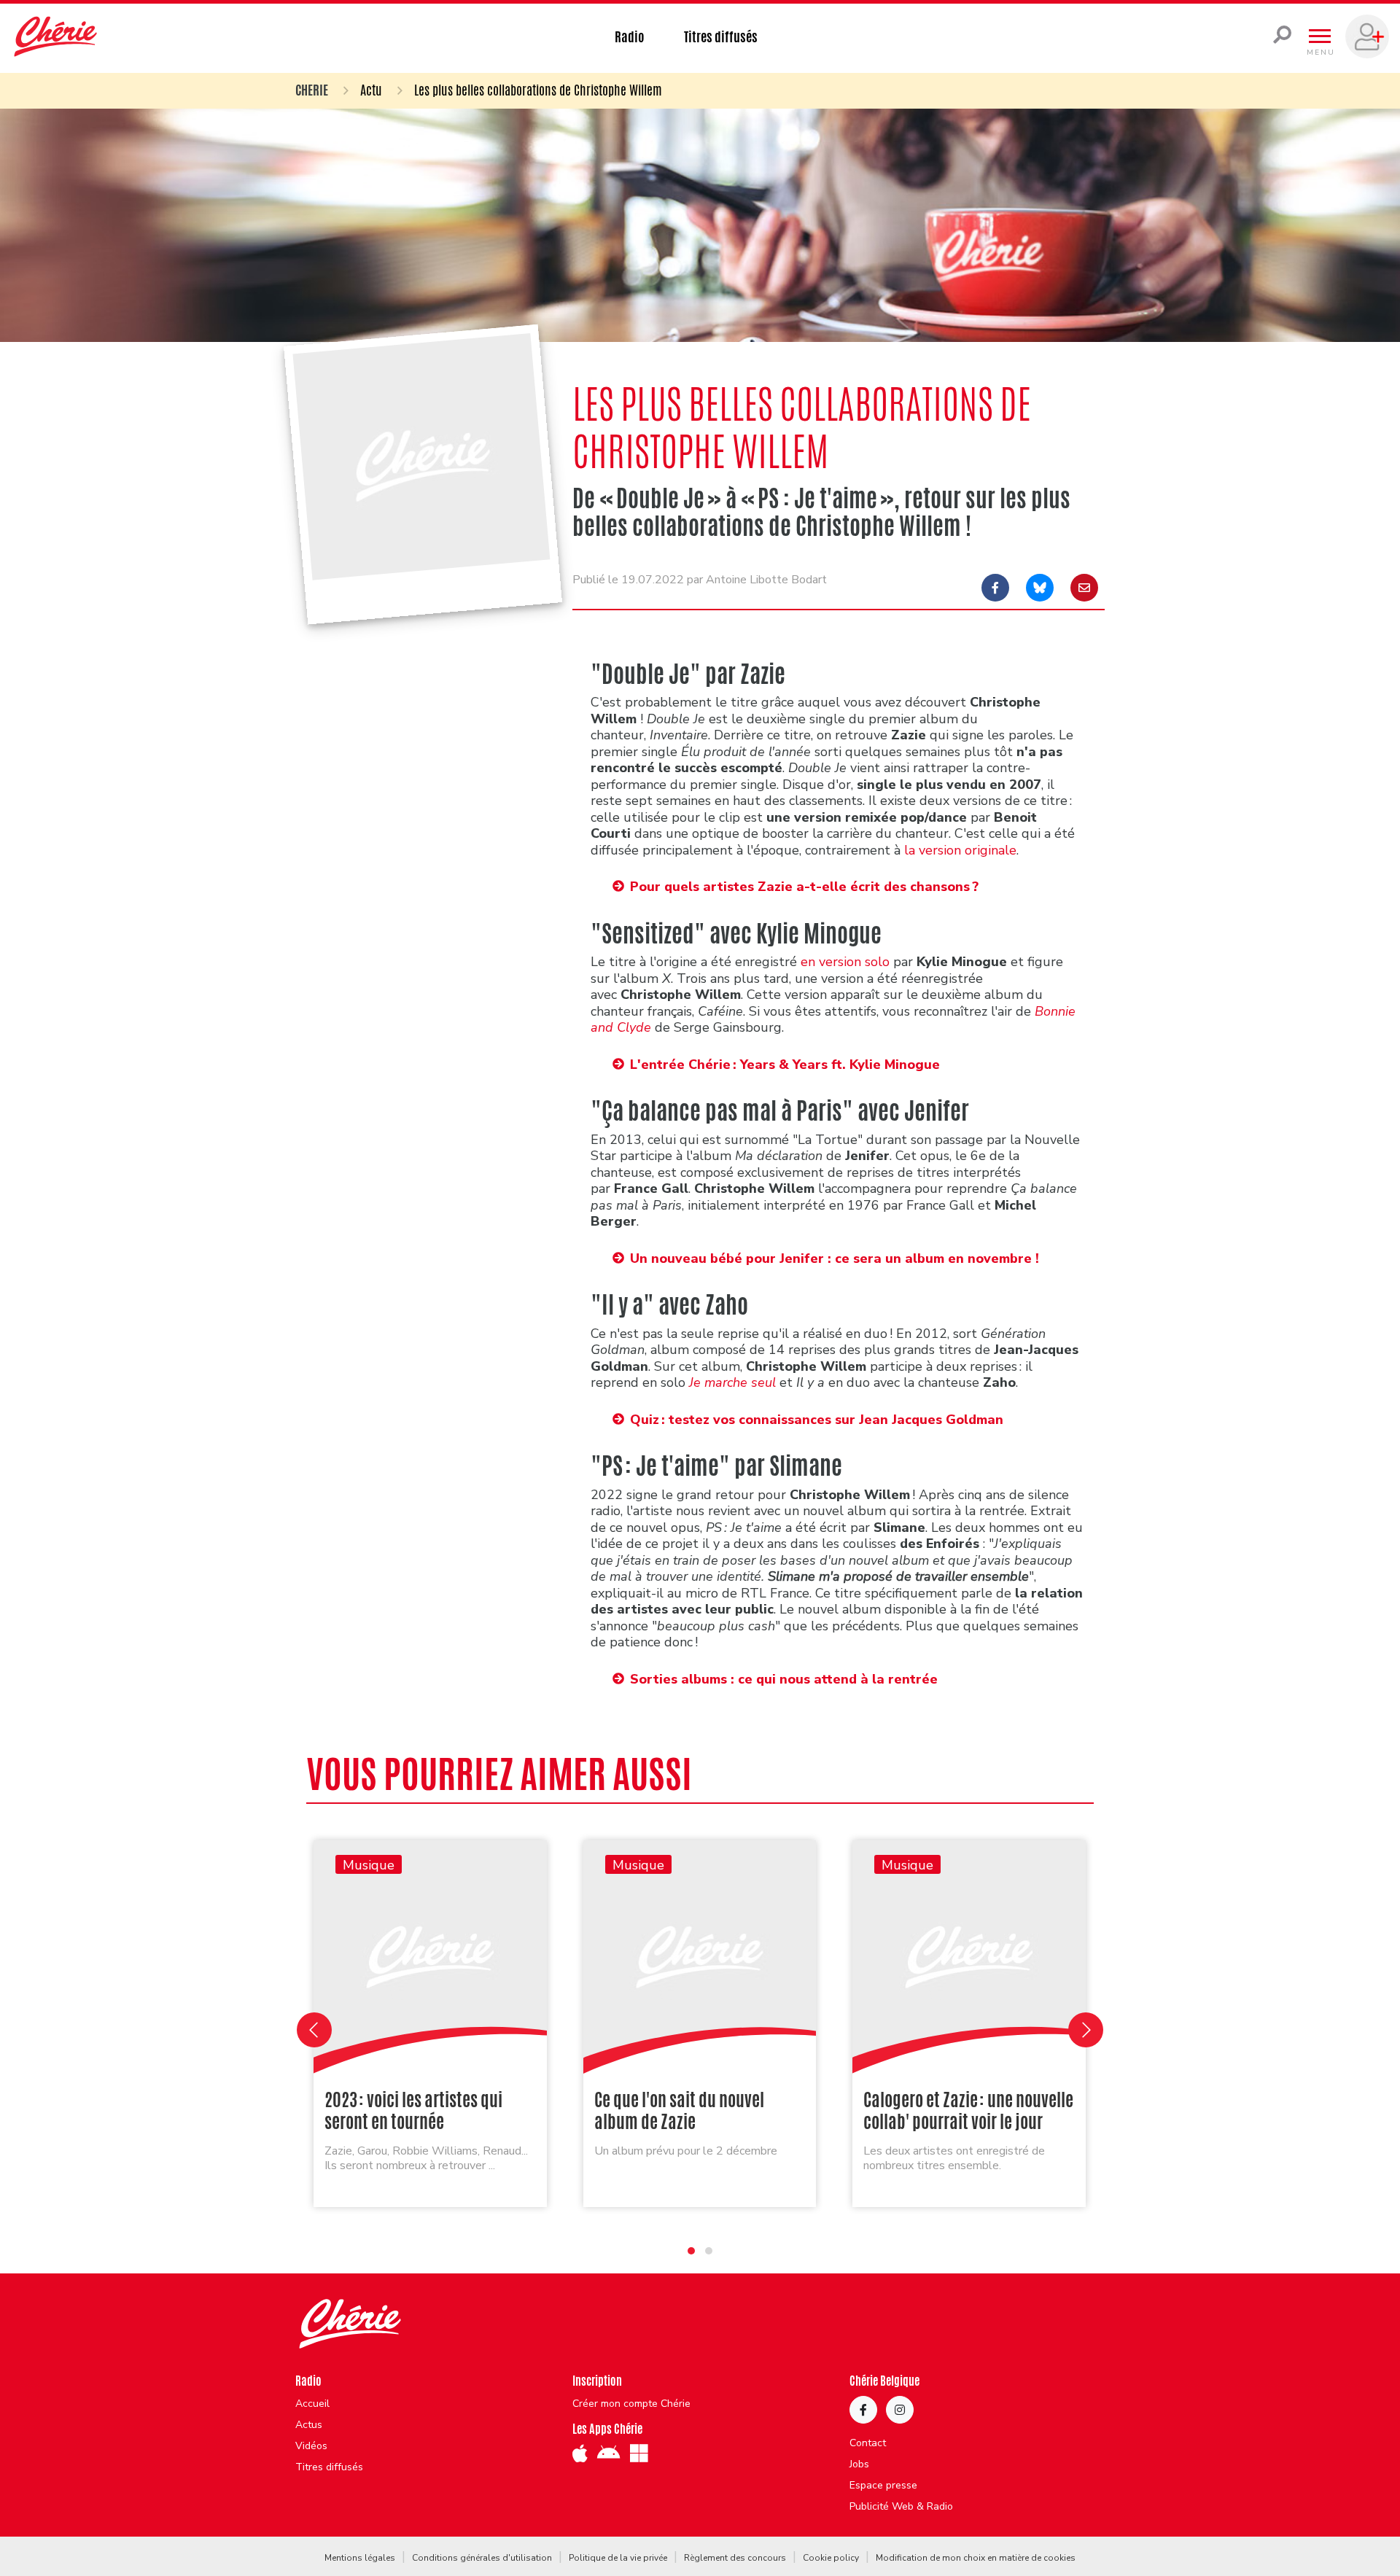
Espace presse (883, 2486)
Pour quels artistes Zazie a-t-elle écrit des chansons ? (804, 887)
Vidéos (311, 2446)
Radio (630, 36)
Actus (309, 2425)
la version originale (960, 850)
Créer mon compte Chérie (631, 2404)
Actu (371, 90)
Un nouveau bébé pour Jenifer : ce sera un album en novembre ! (835, 1258)
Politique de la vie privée (618, 2558)
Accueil (312, 2404)
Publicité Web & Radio (901, 2507)
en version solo (845, 962)
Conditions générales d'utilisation (482, 2558)
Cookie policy (831, 2558)
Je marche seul (732, 1382)
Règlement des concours (735, 2558)
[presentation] (314, 2030)
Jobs (859, 2464)
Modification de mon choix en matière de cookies (976, 2558)
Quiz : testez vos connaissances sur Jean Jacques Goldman (817, 1420)
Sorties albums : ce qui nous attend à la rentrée (784, 1679)
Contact (868, 2443)
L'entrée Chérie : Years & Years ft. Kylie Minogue (785, 1065)
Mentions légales (360, 2558)
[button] (691, 2251)
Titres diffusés (721, 36)
